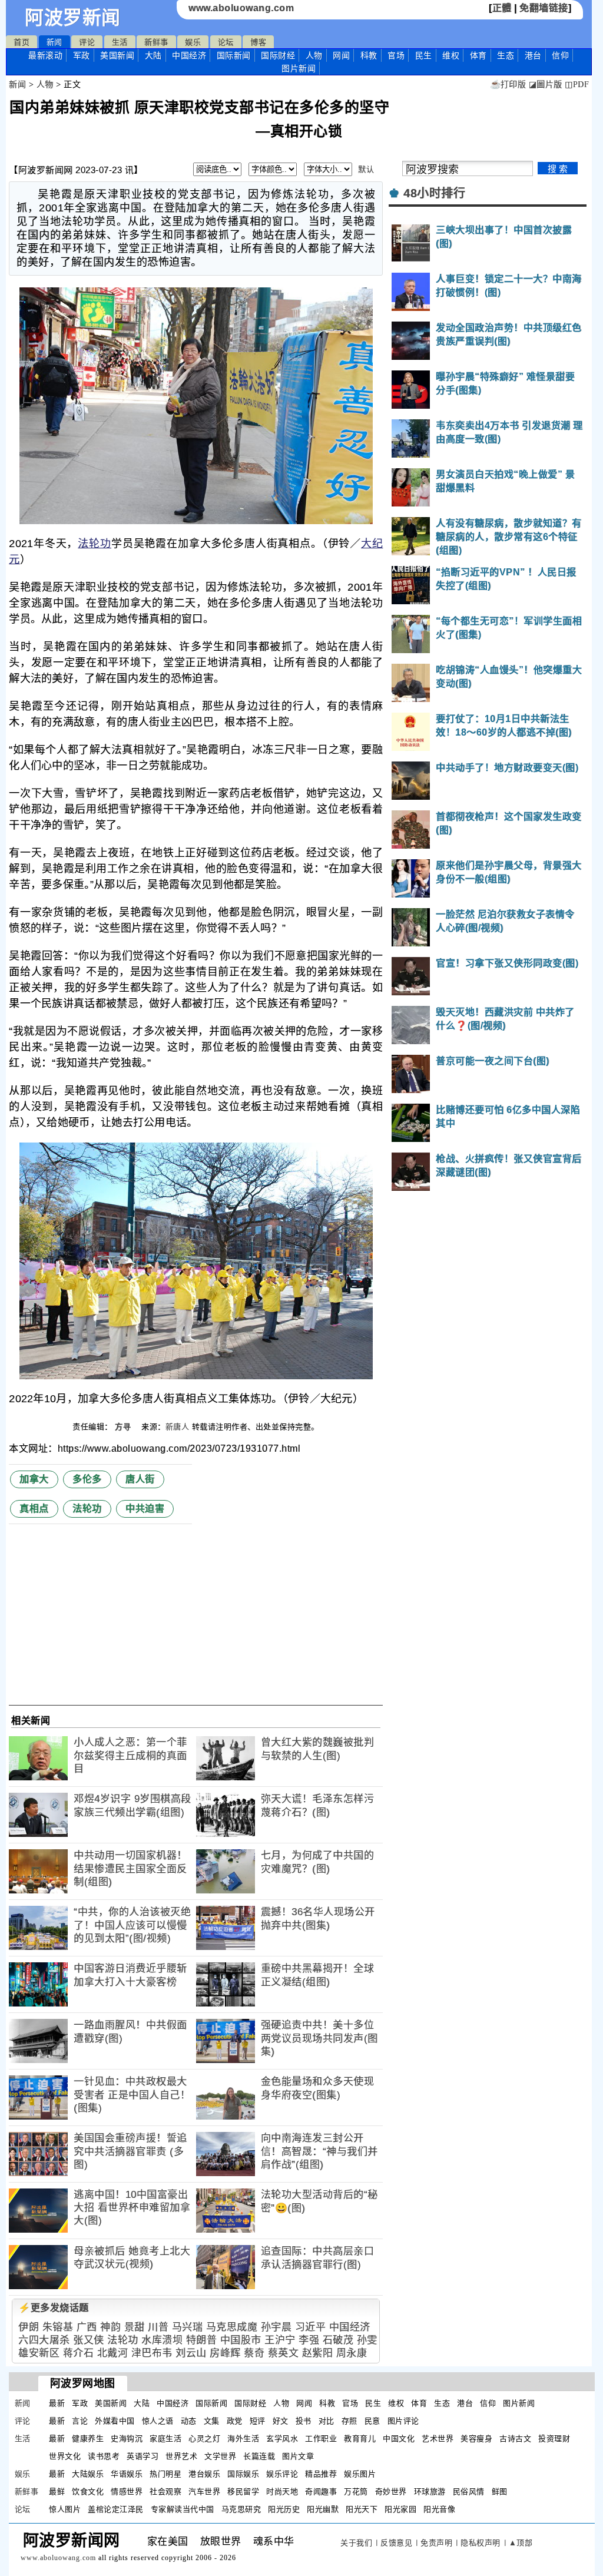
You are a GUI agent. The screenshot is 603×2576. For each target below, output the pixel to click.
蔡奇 (254, 2353)
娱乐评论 (282, 2474)
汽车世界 (204, 2491)
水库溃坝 (162, 2340)
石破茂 (338, 2340)
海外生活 (243, 2438)
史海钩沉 (127, 2438)
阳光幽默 (323, 2509)
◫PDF (577, 85)
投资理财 (554, 2438)
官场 (396, 55)
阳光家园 (400, 2509)
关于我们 (356, 2543)
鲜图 (500, 2491)
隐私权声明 (481, 2543)
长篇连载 (259, 2456)
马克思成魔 (232, 2327)
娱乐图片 (360, 2474)
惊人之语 (158, 2421)
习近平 (311, 2327)
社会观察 (165, 2491)
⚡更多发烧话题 (54, 2308)
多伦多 (87, 1479)
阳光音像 (439, 2509)
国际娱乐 (243, 2474)
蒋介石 (79, 2353)
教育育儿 (360, 2438)
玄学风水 (282, 2438)
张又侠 (89, 2340)
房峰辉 (225, 2353)
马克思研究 (241, 2509)
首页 (21, 42)
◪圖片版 (546, 85)
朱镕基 (58, 2327)
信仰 (560, 55)
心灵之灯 (204, 2438)
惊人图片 (65, 2509)
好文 (281, 2421)
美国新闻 (117, 55)
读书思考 (104, 2456)
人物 (314, 55)
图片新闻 (519, 2403)
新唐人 (178, 1427)
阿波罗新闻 (73, 18)
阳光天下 (362, 2509)
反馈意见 (396, 2543)
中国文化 (399, 2438)
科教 (369, 55)
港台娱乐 (204, 2474)
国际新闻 (234, 55)
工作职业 (321, 2438)
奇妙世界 (391, 2491)
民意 (372, 2421)
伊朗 (29, 2327)
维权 (451, 55)
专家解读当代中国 (183, 2509)
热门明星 (165, 2474)
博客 (258, 42)
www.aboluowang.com (241, 8)
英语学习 (143, 2456)
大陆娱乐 (88, 2474)
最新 (45, 55)
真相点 (34, 1509)
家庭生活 (165, 2438)
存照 (349, 2421)
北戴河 (113, 2353)
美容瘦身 (476, 2438)
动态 (189, 2421)
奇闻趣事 (321, 2491)
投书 (304, 2421)
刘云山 (191, 2353)
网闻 (341, 55)
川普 (158, 2327)
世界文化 (65, 2456)
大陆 (153, 55)
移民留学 (243, 2491)
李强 (309, 2340)
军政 (82, 55)
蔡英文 (284, 2353)
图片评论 (403, 2421)
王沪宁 (280, 2340)
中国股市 (241, 2340)
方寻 (124, 1427)
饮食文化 (88, 2491)
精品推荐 (321, 2474)
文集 (212, 2421)
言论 (80, 2421)
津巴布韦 (152, 2353)
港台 (533, 55)
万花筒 (356, 2491)
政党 (235, 2421)
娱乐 (193, 42)
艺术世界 (438, 2438)
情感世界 (127, 2491)
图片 (299, 68)
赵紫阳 (318, 2353)
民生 (424, 55)
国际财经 (278, 55)
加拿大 (34, 1479)
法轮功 (95, 544)
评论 (87, 42)
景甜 (135, 2327)
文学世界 (220, 2456)
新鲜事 (156, 42)
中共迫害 (145, 1509)
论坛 (226, 42)
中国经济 (189, 55)
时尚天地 (282, 2491)
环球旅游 (430, 2491)
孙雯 (367, 2340)
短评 (258, 2421)
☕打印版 (508, 85)
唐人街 (140, 1479)
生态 (506, 55)
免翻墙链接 (544, 8)
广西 (87, 2327)
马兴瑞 (188, 2327)
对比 (327, 2421)
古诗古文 (515, 2438)
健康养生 (88, 2438)
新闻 (54, 42)
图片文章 (298, 2456)
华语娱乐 (127, 2474)
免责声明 (436, 2543)
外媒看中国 (115, 2421)
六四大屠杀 (44, 2340)
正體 (502, 8)
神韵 (110, 2327)
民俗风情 (469, 2491)
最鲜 (57, 2491)
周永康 (352, 2353)
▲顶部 (521, 2543)
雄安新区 (39, 2353)
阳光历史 (284, 2509)
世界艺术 (181, 2456)
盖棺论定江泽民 (116, 2509)
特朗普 (202, 2340)
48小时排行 (434, 193)
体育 (478, 55)
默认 (366, 169)
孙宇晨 (276, 2327)
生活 (120, 42)
